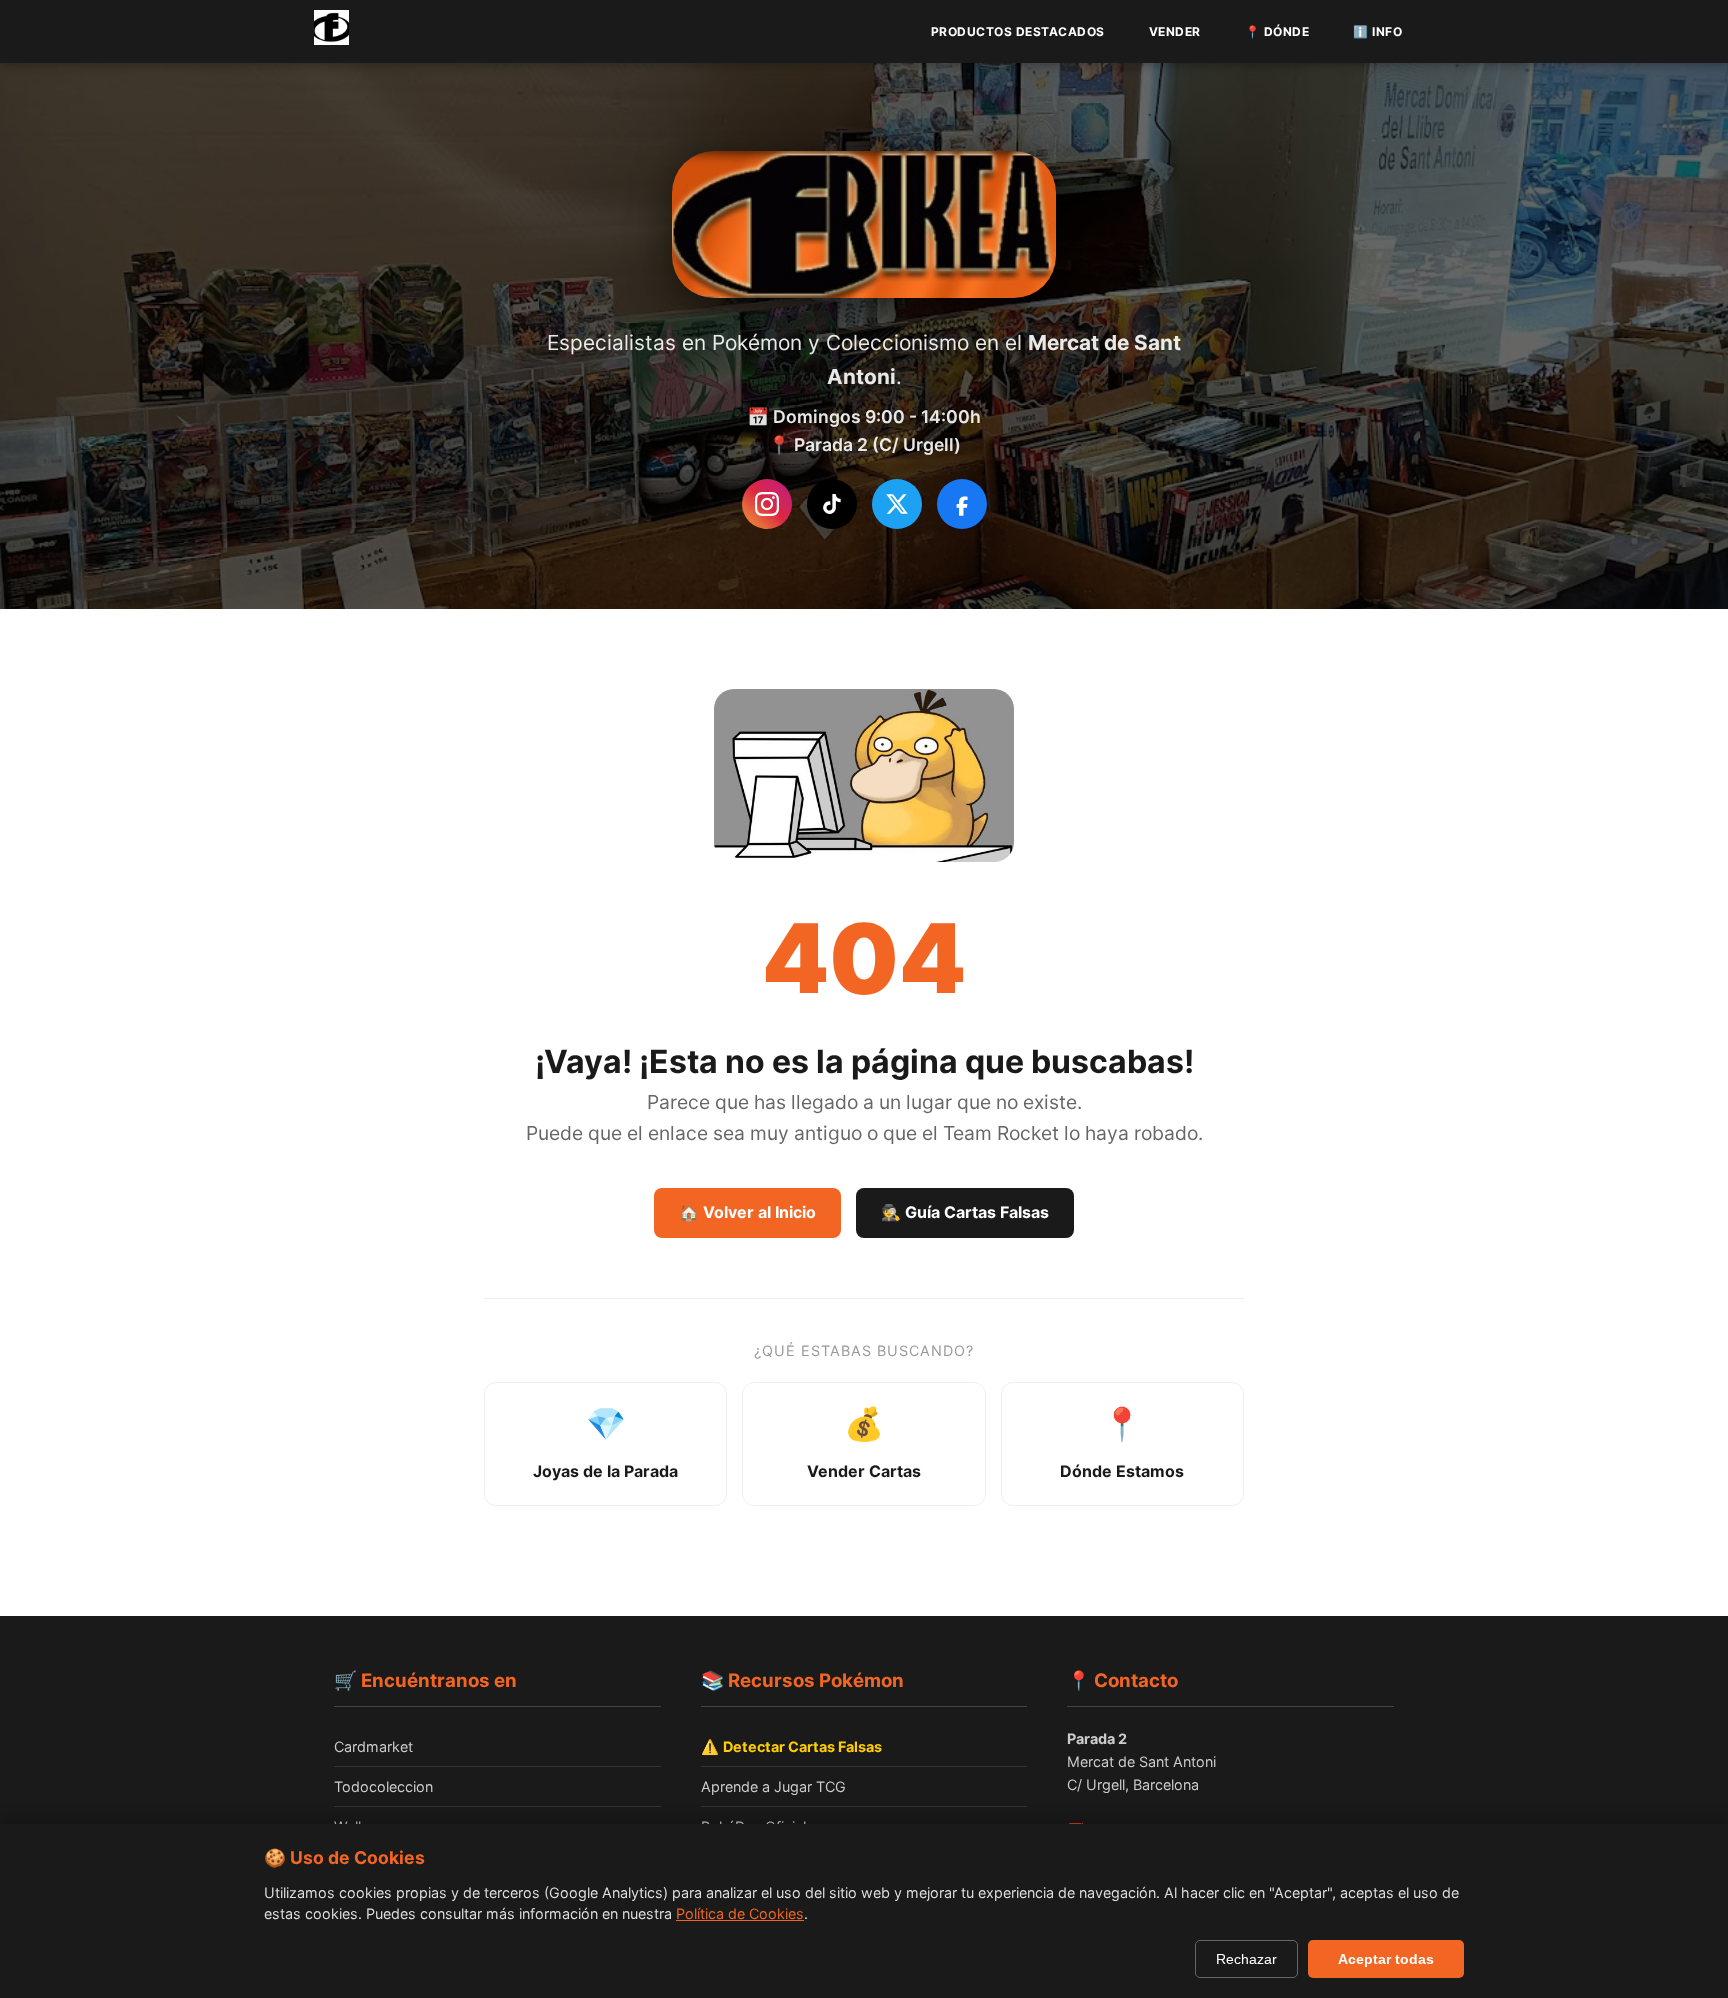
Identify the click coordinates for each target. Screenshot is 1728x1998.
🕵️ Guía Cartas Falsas (965, 1212)
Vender (1175, 31)
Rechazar (1246, 1959)
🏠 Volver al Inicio (747, 1212)
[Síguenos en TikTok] (832, 504)
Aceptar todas (1386, 1959)
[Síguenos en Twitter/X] (897, 504)
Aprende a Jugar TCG (773, 1786)
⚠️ (791, 1746)
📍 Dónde (1277, 31)
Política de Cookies (740, 1913)
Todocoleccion (383, 1786)
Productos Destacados (1018, 31)
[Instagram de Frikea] (767, 504)
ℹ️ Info (1377, 31)
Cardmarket (373, 1746)
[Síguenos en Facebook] (962, 504)
